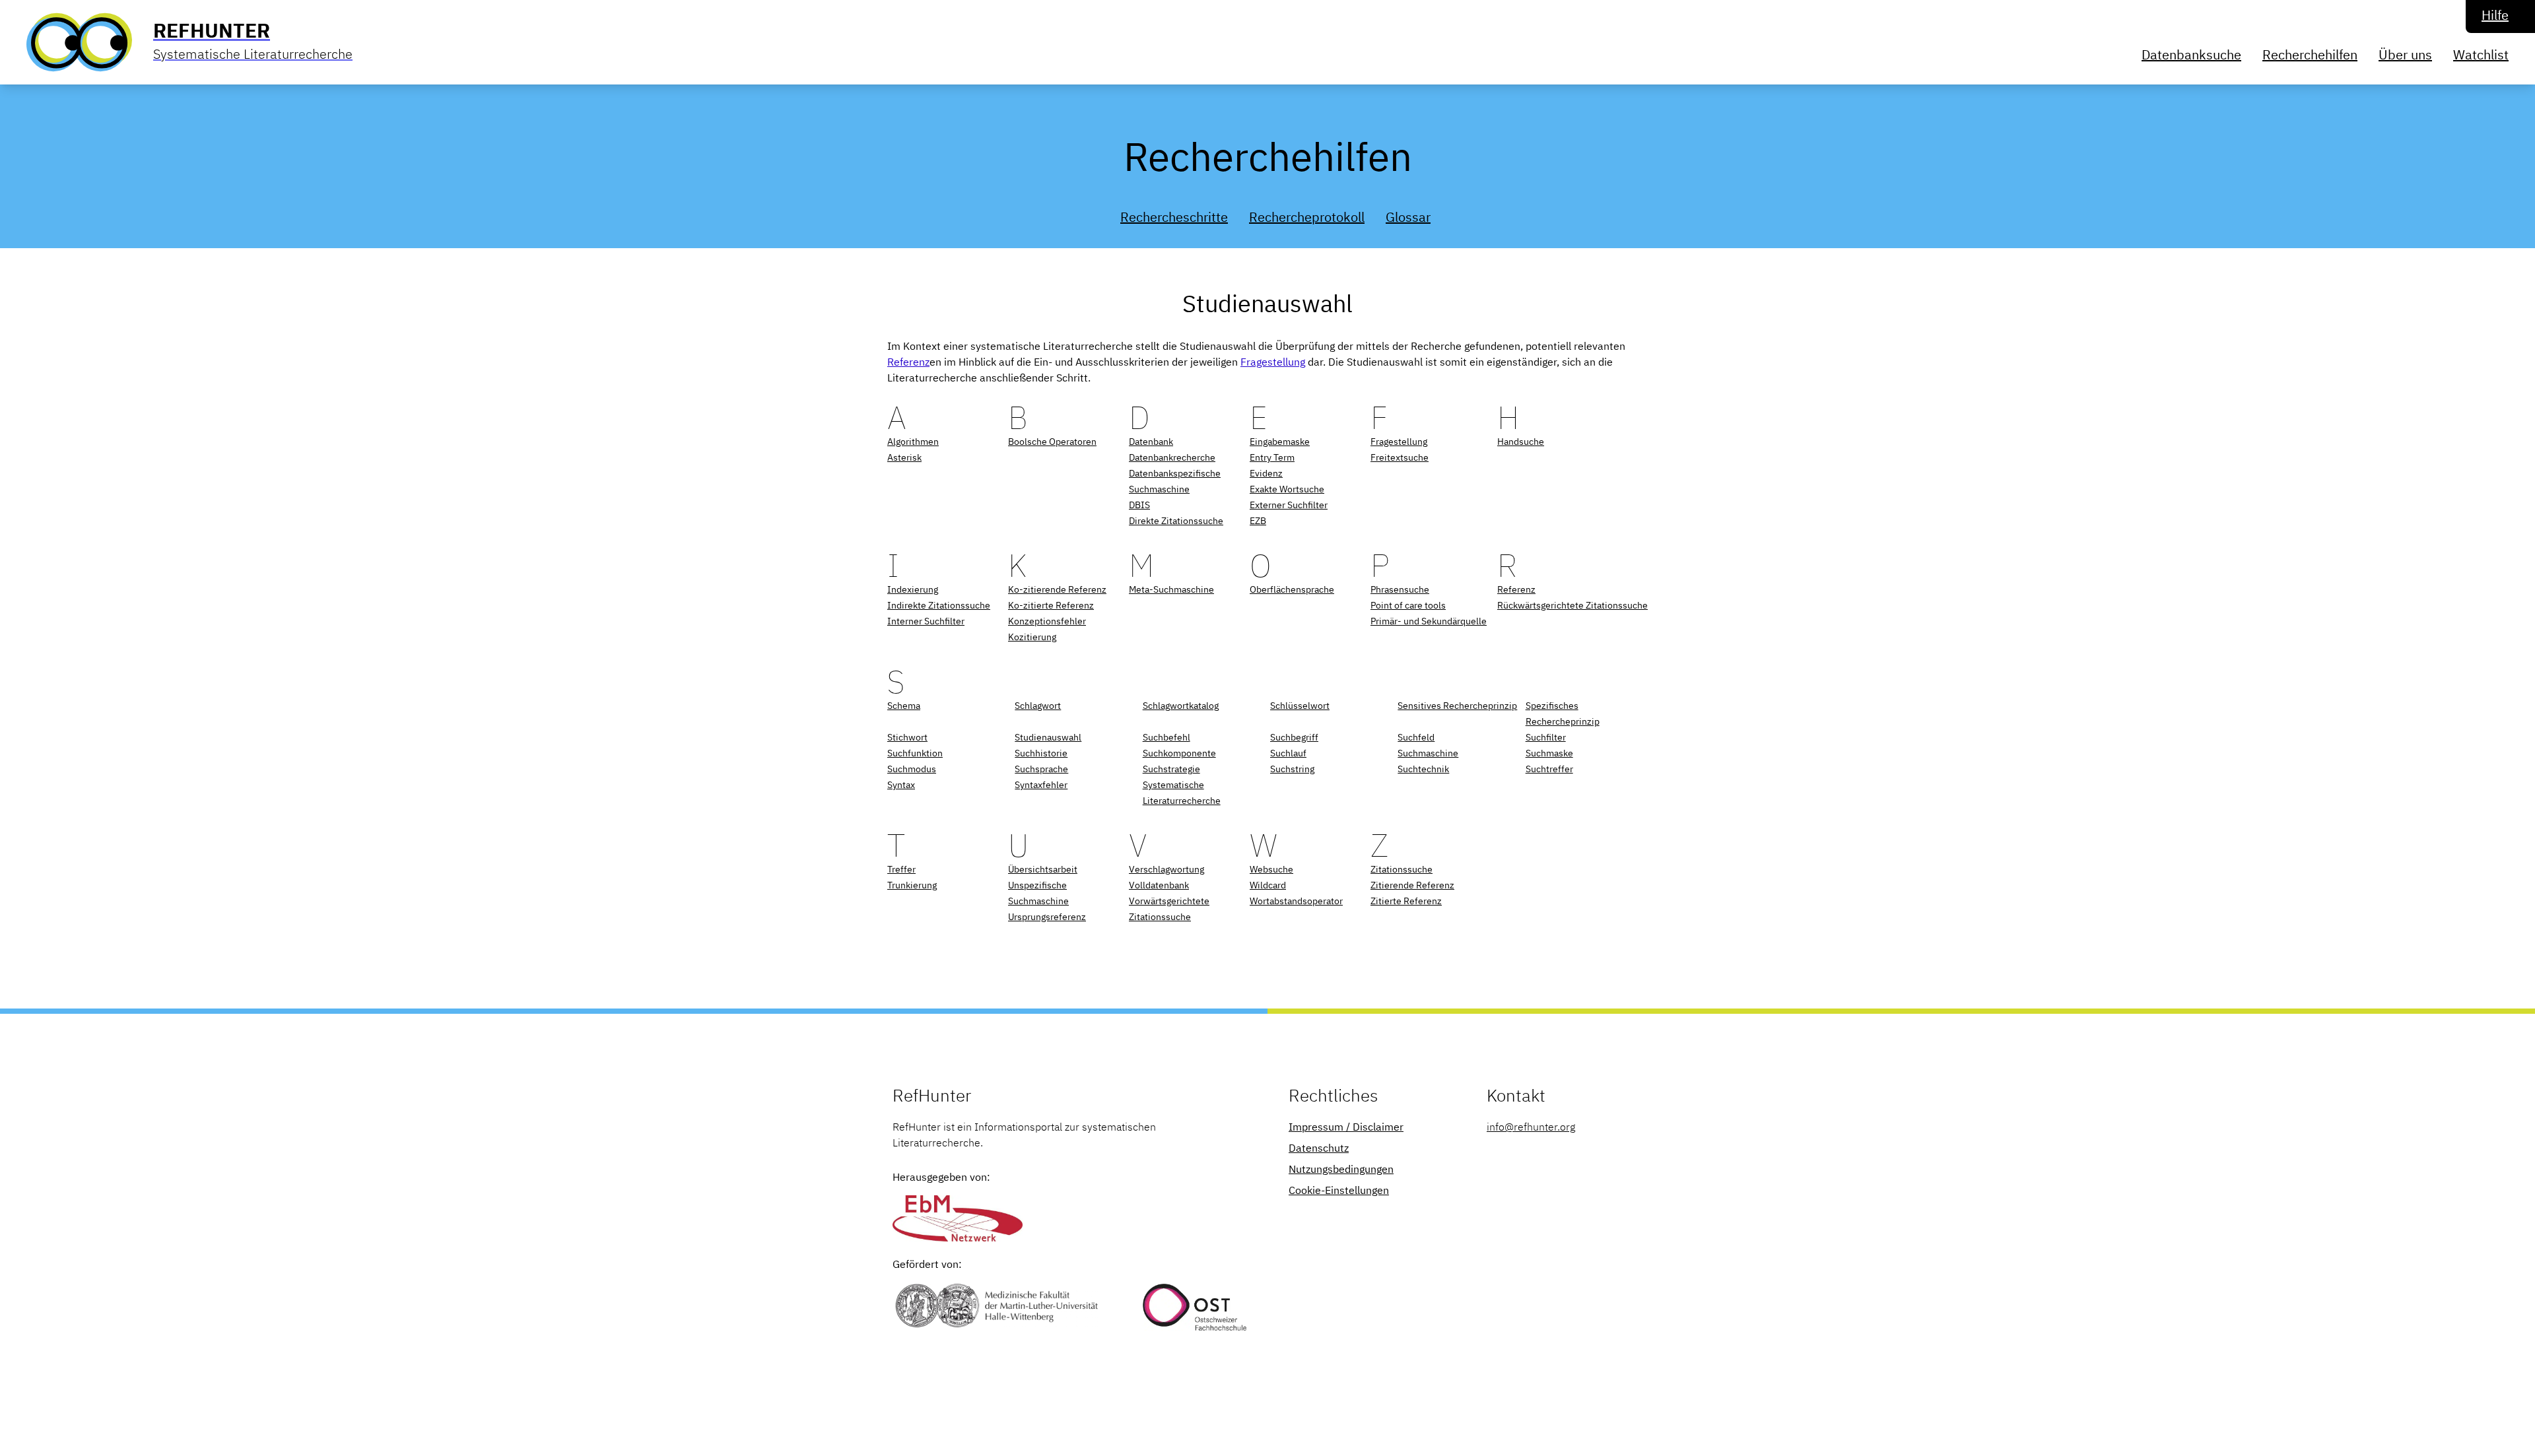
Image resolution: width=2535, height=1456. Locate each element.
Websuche (1271, 869)
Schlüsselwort (1300, 706)
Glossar (1408, 217)
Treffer (901, 869)
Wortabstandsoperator (1296, 901)
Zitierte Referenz (1406, 901)
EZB (1258, 521)
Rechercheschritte (1174, 217)
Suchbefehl (1166, 737)
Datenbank (1151, 442)
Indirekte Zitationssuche (939, 605)
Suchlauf (1288, 753)
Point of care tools (1408, 605)
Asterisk (904, 457)
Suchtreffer (1549, 769)
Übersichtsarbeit (1043, 869)
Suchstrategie (1171, 769)
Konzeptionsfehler (1047, 621)
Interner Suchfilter (926, 621)
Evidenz (1266, 473)
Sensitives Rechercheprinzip (1457, 706)
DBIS (1139, 505)
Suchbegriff (1294, 737)
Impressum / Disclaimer (1346, 1127)
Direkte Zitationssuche (1176, 521)
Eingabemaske (1280, 442)
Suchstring (1292, 769)
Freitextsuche (1400, 457)
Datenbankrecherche (1172, 457)
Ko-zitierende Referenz (1057, 589)
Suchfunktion (915, 753)
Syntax (901, 785)
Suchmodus (912, 769)
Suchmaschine (1428, 753)
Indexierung (913, 589)
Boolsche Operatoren (1052, 442)
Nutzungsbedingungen (1341, 1169)
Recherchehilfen (2310, 54)
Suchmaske (1549, 753)
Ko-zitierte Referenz (1051, 605)
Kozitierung (1032, 637)
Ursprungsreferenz (1047, 917)
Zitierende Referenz (1412, 885)
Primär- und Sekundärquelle (1429, 621)
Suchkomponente (1179, 753)
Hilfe (2495, 15)
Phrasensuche (1400, 589)
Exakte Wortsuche (1287, 489)
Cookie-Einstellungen (1339, 1190)
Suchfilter (1546, 737)
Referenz (908, 362)
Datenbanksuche (2191, 54)
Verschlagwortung (1166, 869)
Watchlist (2481, 54)
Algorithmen (913, 442)
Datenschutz (1319, 1148)
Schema (904, 706)
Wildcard (1268, 885)
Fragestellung (1273, 362)
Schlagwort (1038, 706)
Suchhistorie (1041, 753)
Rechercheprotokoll (1307, 217)
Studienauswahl (1048, 737)
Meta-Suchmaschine (1171, 589)
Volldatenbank (1159, 885)
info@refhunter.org (1531, 1127)
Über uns (2405, 54)
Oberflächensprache (1292, 589)
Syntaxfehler (1041, 785)
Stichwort (907, 737)
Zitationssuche (1402, 869)
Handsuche (1521, 442)
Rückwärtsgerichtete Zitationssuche (1572, 605)
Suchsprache (1041, 769)
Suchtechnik (1423, 769)
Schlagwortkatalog (1181, 706)
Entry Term (1272, 457)
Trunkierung (912, 885)
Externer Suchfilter (1289, 505)
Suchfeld (1416, 737)
